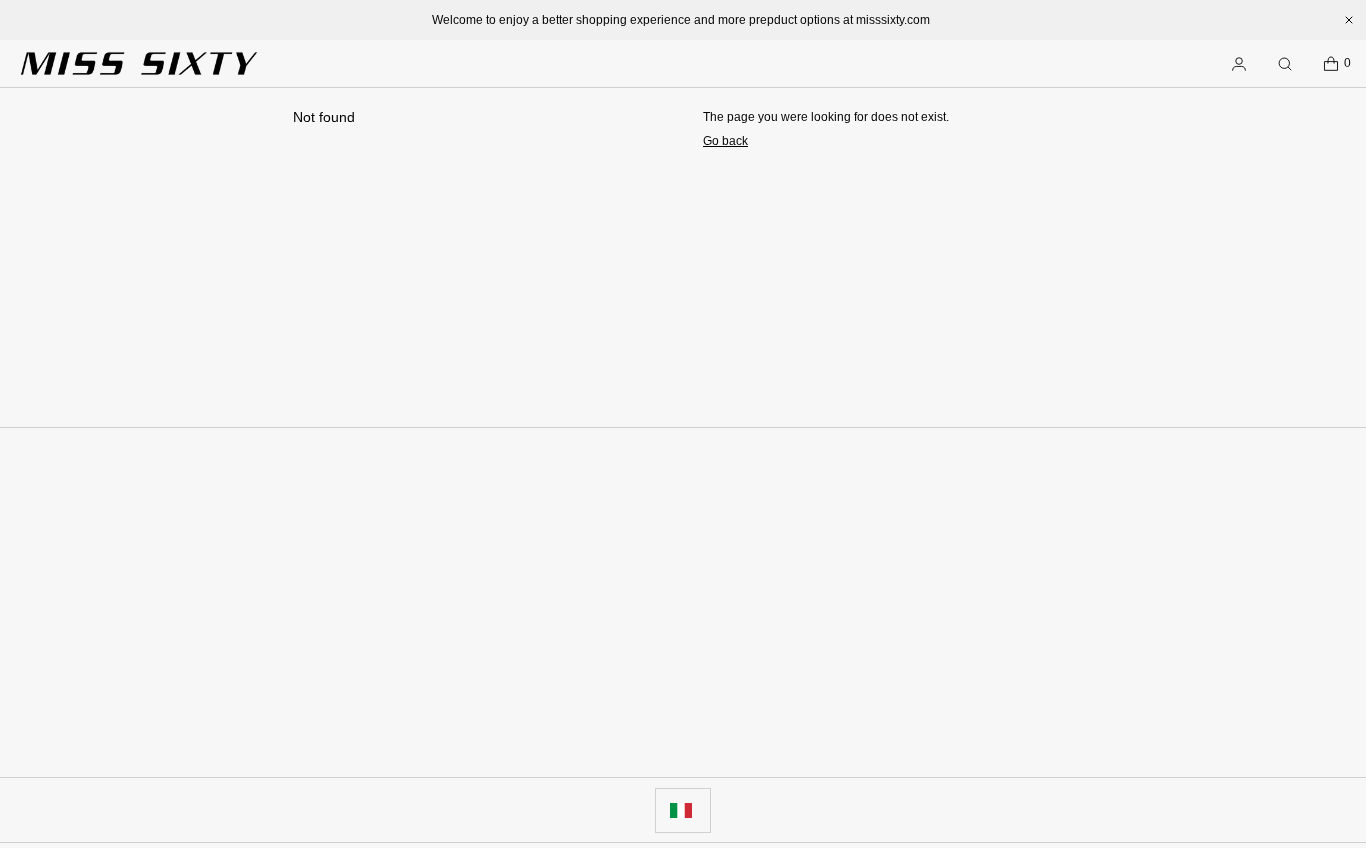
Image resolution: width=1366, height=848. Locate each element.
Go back (725, 141)
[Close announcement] (1349, 20)
